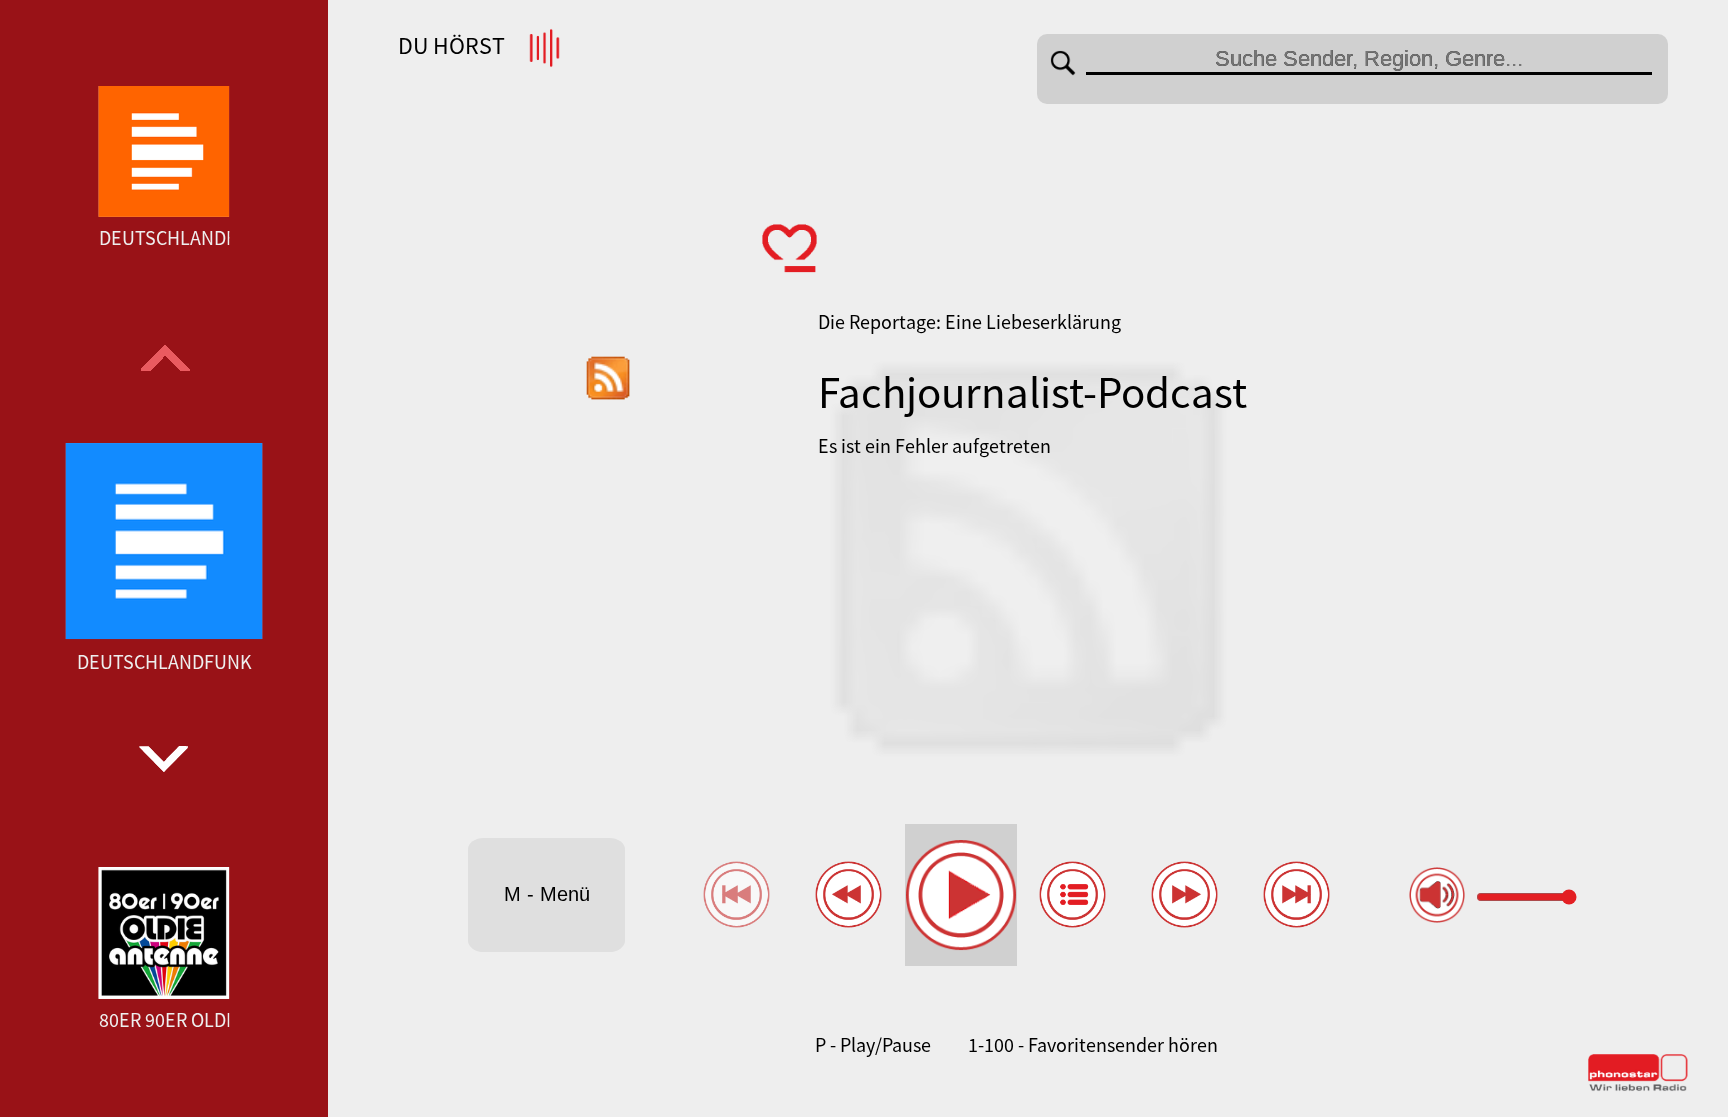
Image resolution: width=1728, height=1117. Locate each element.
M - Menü (547, 894)
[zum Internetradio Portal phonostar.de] (1638, 1087)
